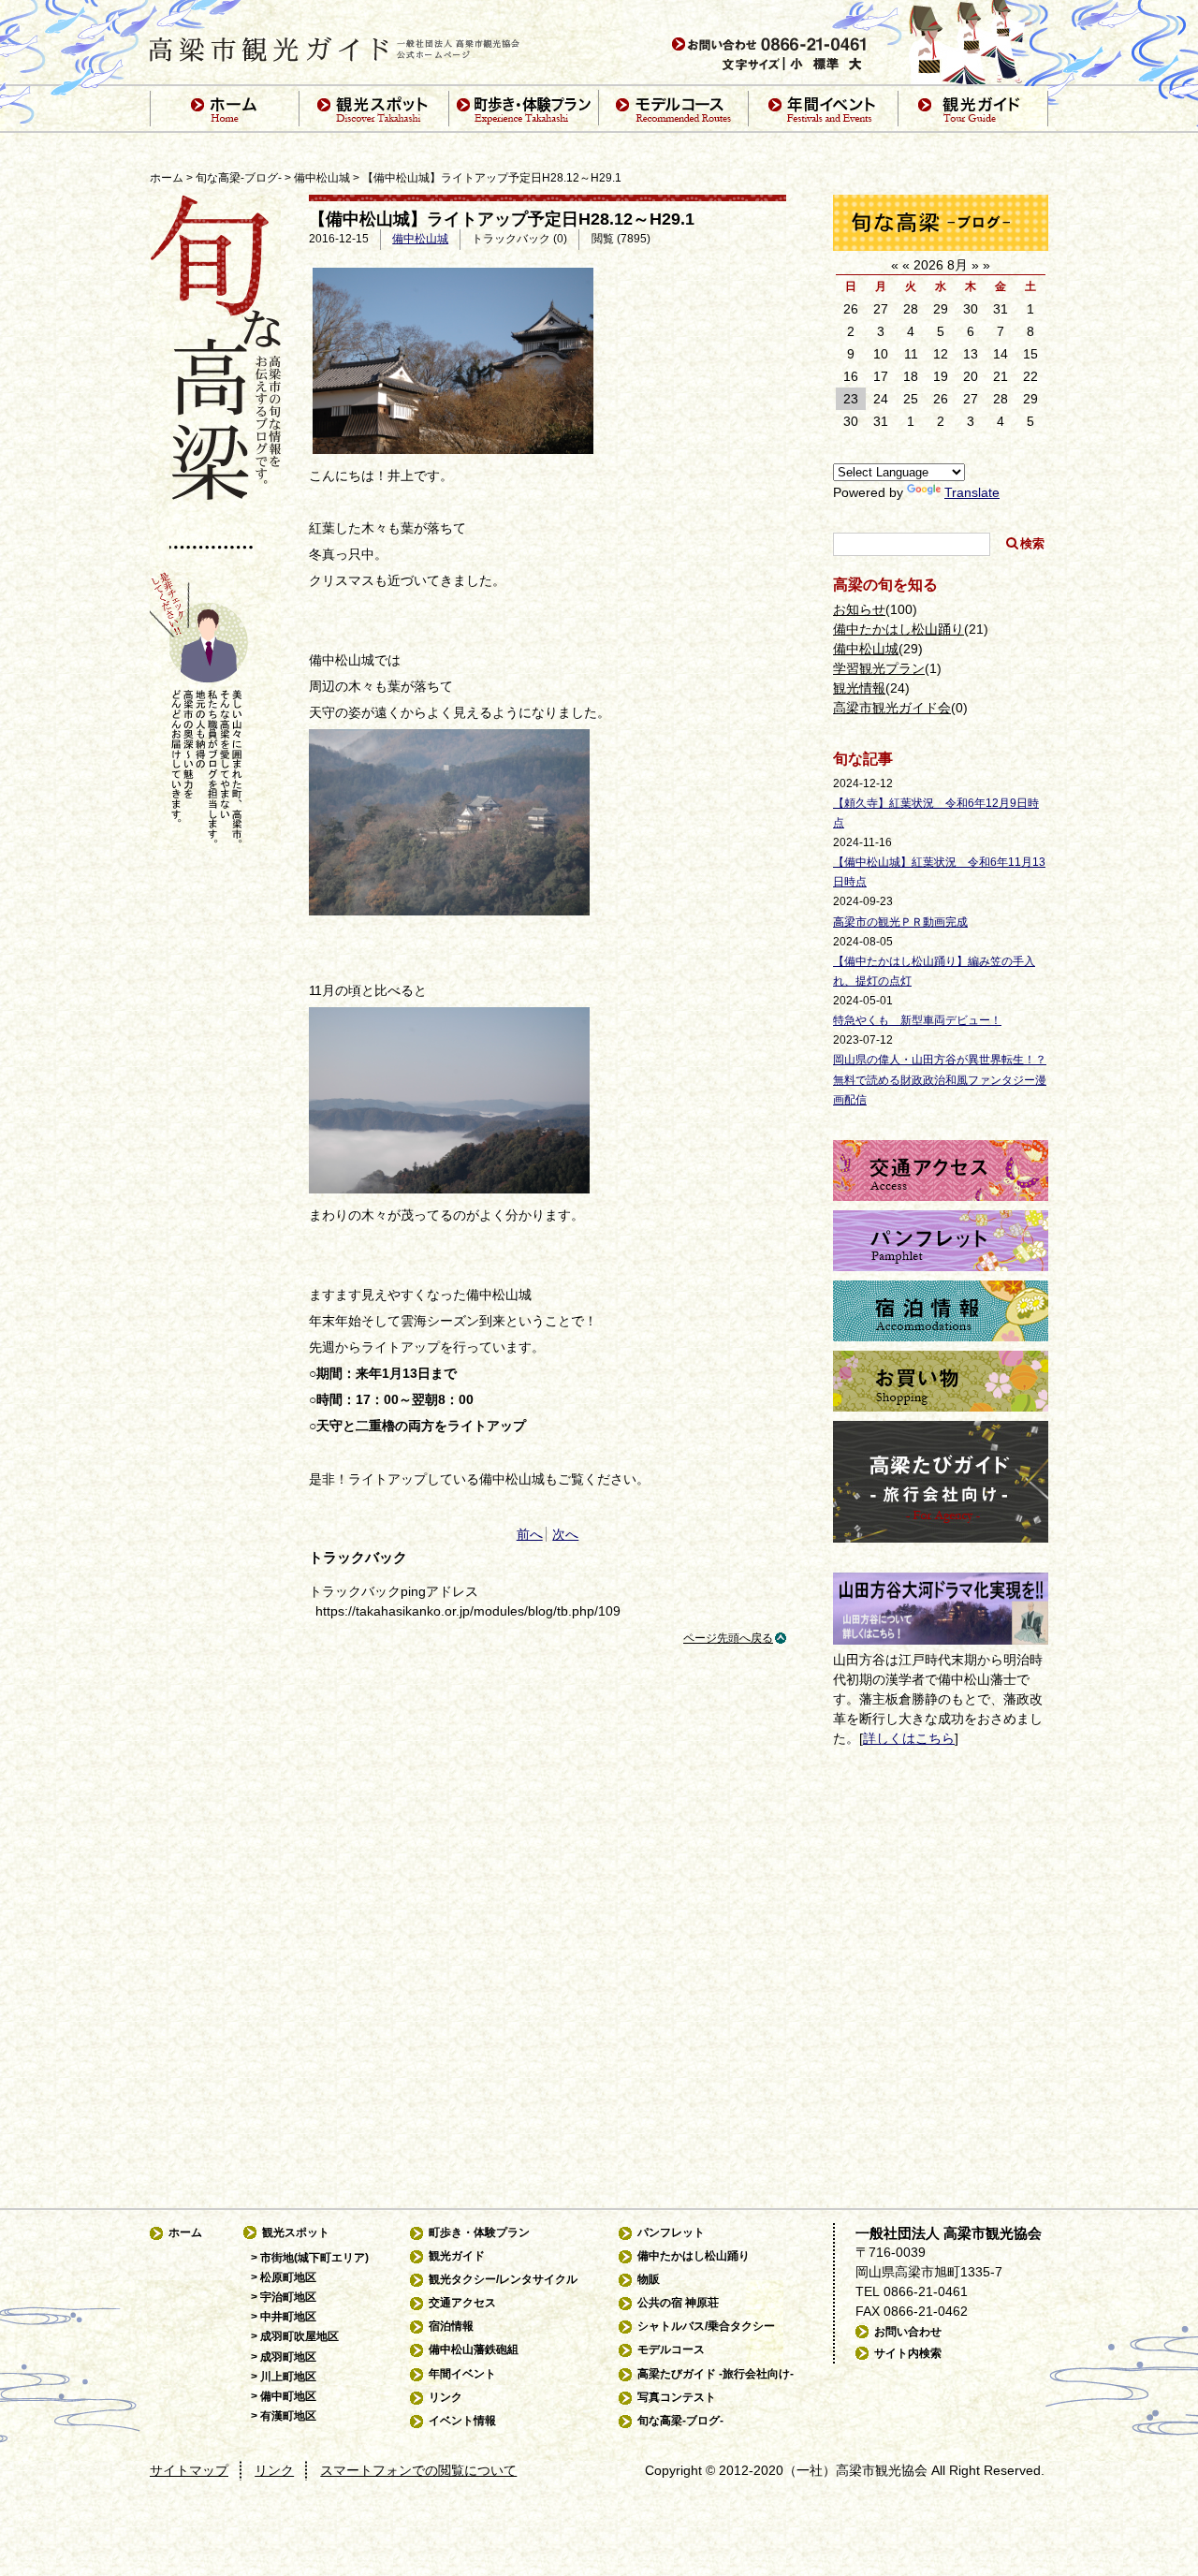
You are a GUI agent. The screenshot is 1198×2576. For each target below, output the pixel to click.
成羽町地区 (288, 2357)
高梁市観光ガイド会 (892, 708)
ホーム (167, 178)
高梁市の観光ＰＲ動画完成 (900, 922)
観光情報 (859, 688)
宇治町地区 (288, 2297)
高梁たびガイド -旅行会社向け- (716, 2374)
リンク (446, 2397)
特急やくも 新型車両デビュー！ (917, 1020)
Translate (972, 492)
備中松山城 (322, 178)
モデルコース (671, 2349)
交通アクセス (462, 2303)
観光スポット (296, 2232)
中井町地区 (288, 2317)
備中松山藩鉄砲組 (474, 2349)
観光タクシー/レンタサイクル (503, 2279)
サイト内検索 (908, 2353)
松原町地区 (288, 2277)
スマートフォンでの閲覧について (418, 2470)
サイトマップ (189, 2470)
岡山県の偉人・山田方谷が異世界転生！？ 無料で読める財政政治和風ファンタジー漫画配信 (940, 1079)
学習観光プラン (879, 668)
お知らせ (859, 609)
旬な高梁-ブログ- (239, 178)
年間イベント (462, 2374)
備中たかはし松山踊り (898, 629)
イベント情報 (462, 2421)
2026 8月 (941, 265)
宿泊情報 (451, 2326)
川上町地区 (288, 2377)
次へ (565, 1534)
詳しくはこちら (909, 1738)
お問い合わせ (908, 2332)
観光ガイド (457, 2256)
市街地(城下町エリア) (314, 2258)
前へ (530, 1534)
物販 (649, 2279)
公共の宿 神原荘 (678, 2303)
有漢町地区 (288, 2416)
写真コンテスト (677, 2397)
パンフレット (671, 2232)
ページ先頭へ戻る (728, 1638)
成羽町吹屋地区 (299, 2336)
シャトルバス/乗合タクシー (706, 2326)
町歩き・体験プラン (479, 2232)
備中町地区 (288, 2396)
